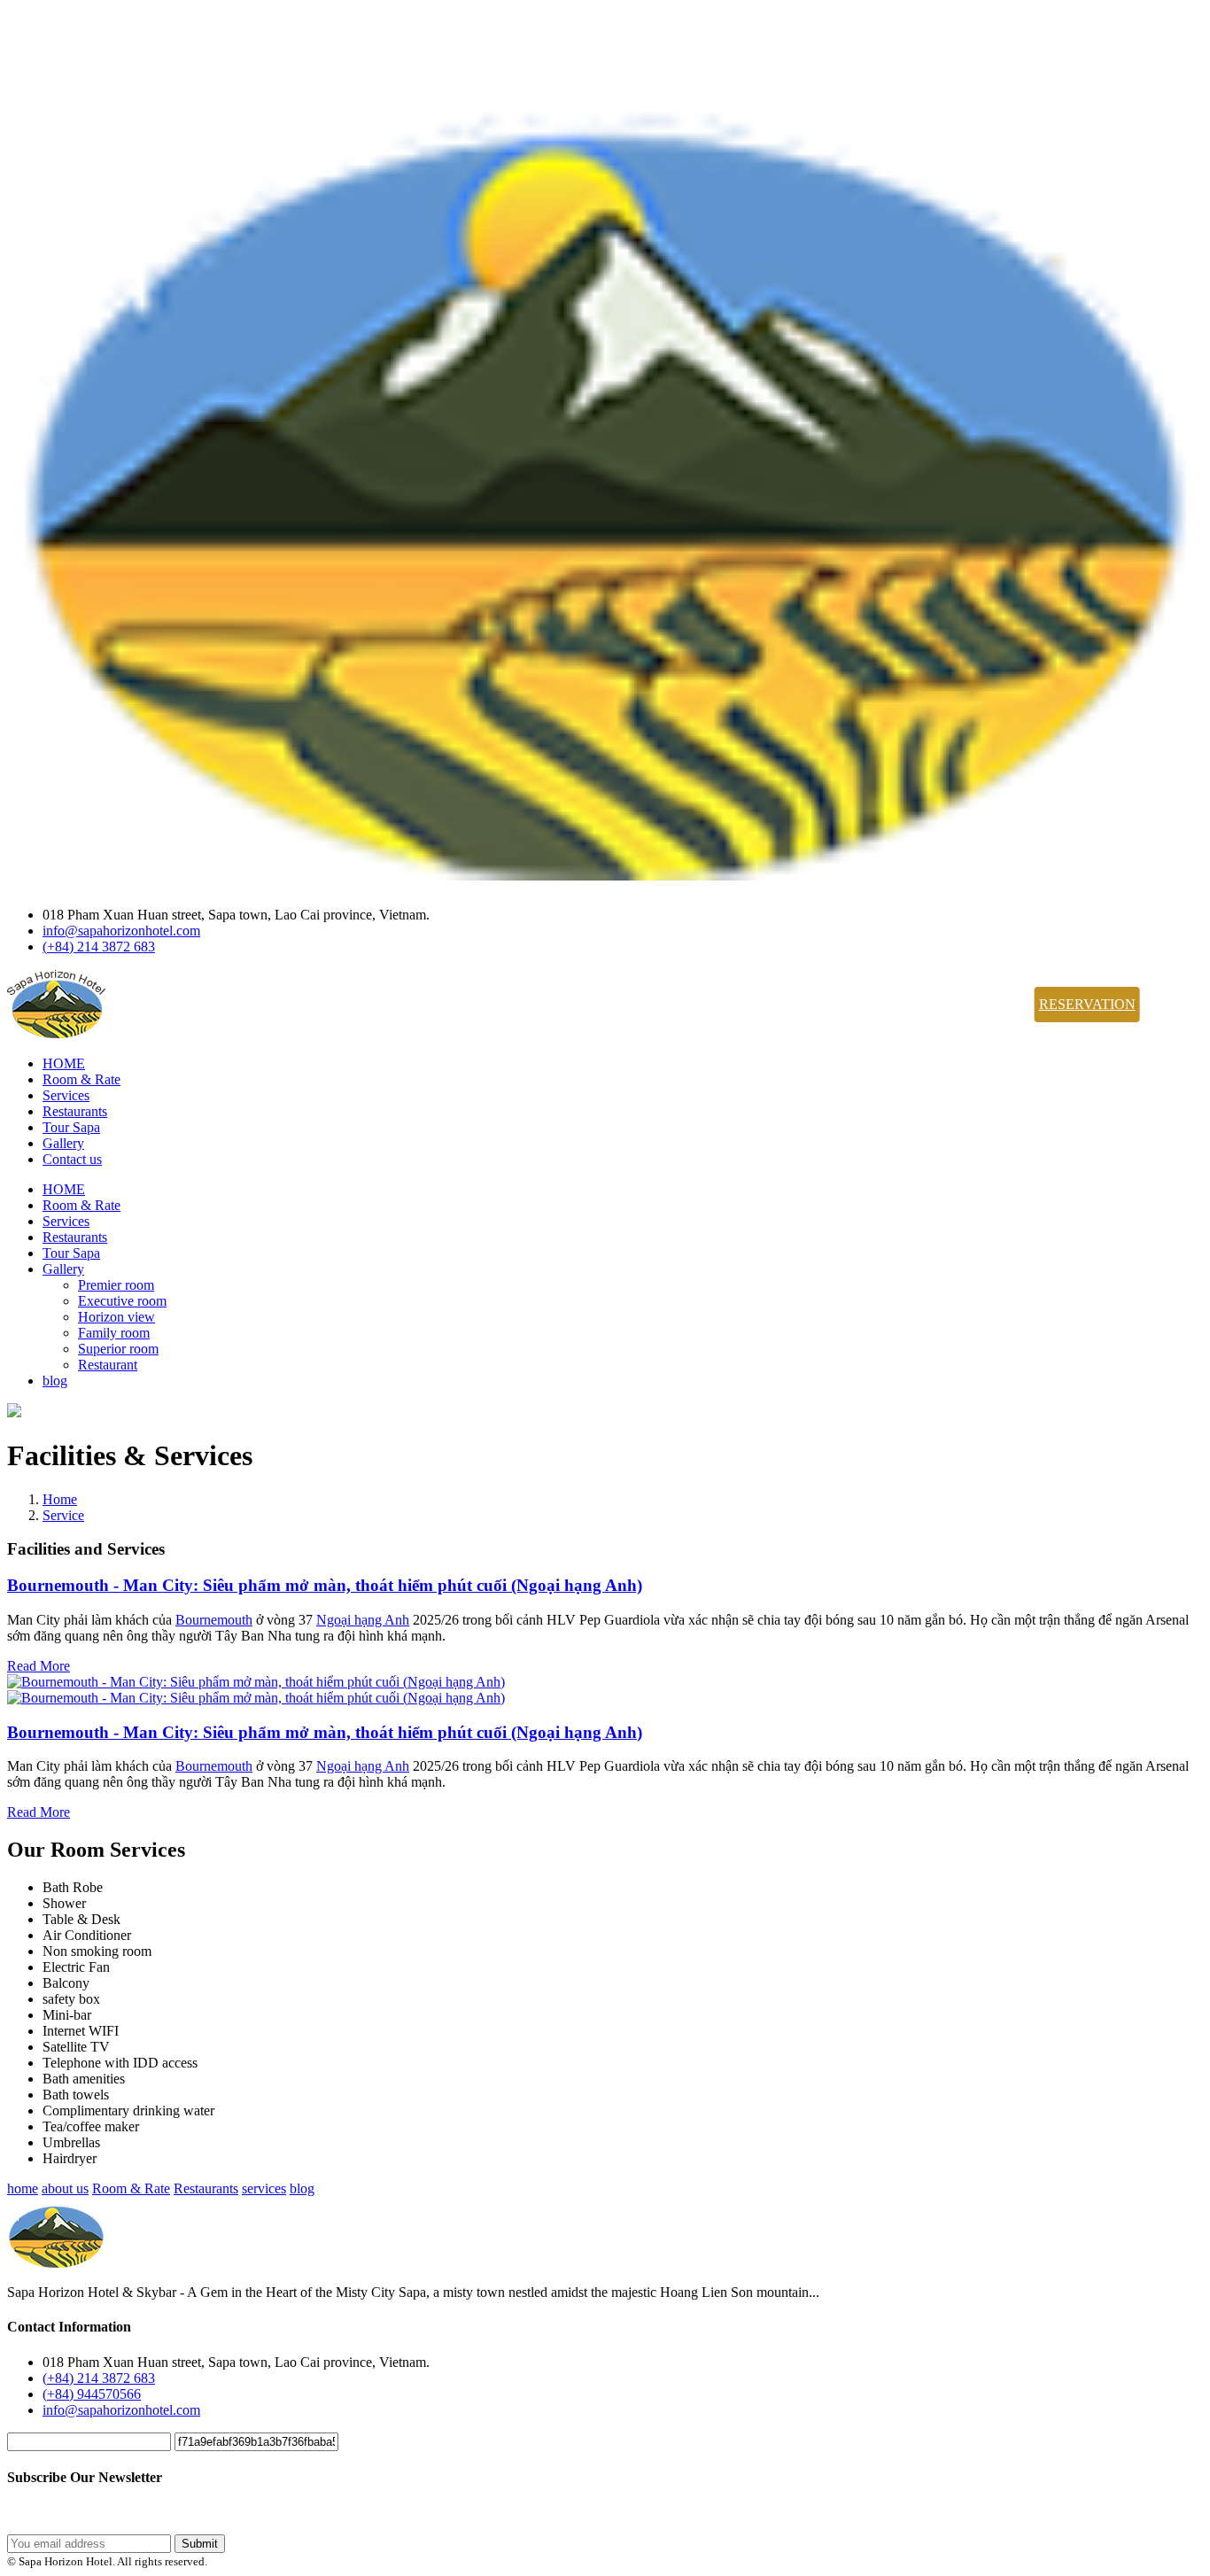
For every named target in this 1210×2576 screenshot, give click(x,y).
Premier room (116, 1285)
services (264, 2188)
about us (65, 2188)
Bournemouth (214, 1620)
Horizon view (116, 1317)
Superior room (118, 1349)
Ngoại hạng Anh (363, 1620)
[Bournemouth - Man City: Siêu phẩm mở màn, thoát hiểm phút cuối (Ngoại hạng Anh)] (256, 1682)
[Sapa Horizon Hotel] (605, 871)
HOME (64, 1063)
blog (55, 1381)
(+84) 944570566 (92, 2394)
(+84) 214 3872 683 (99, 947)
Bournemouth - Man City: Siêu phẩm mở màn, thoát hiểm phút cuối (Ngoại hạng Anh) (325, 1585)
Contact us (72, 1159)
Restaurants (75, 1111)
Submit (200, 2544)
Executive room (122, 1301)
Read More (39, 1666)
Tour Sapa (71, 1127)
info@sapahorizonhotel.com (121, 931)
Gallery (63, 1143)
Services (66, 1095)
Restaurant (108, 1365)
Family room (114, 1333)
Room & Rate (81, 1079)
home (23, 2188)
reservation (1087, 1004)
